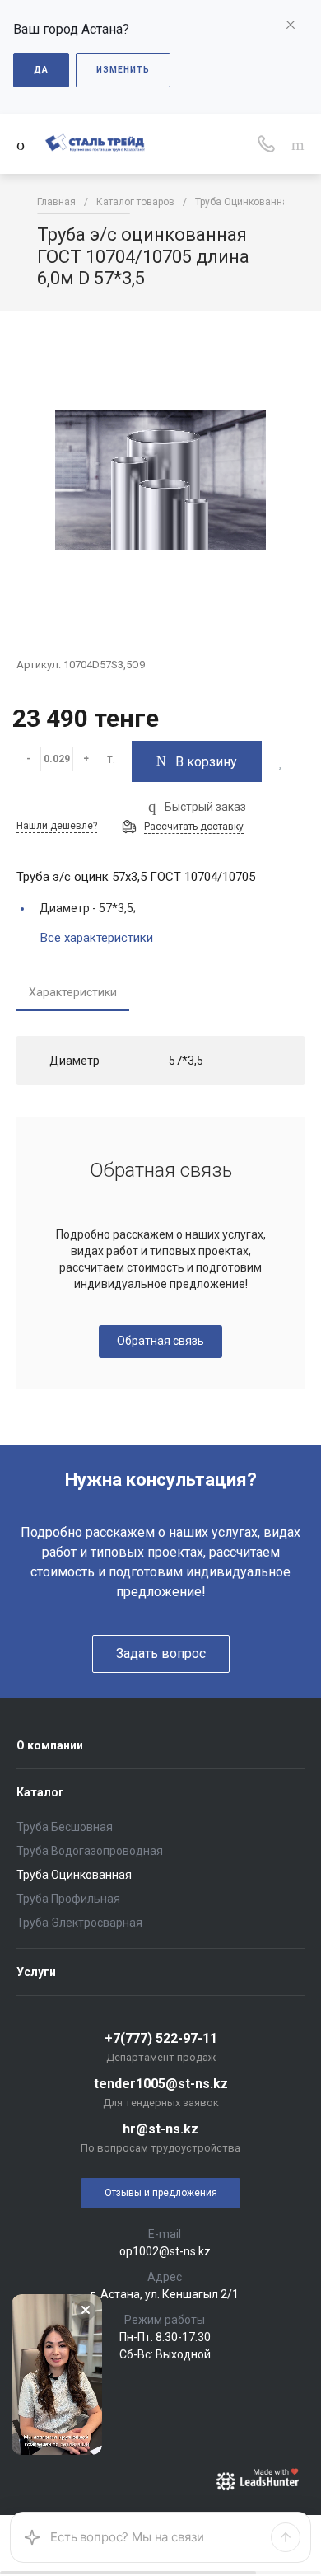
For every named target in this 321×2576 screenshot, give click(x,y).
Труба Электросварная (79, 1923)
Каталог (40, 1792)
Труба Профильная (68, 1899)
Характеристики (73, 992)
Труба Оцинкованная (74, 1875)
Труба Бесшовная (65, 1827)
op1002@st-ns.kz (165, 2251)
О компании (50, 1745)
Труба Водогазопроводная (90, 1851)
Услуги (36, 1972)
